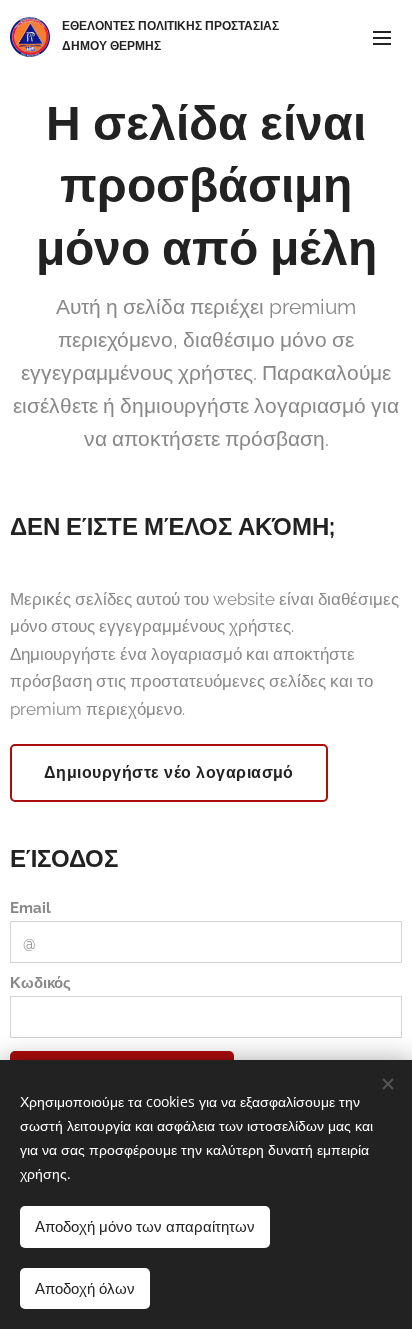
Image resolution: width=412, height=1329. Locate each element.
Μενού (382, 37)
